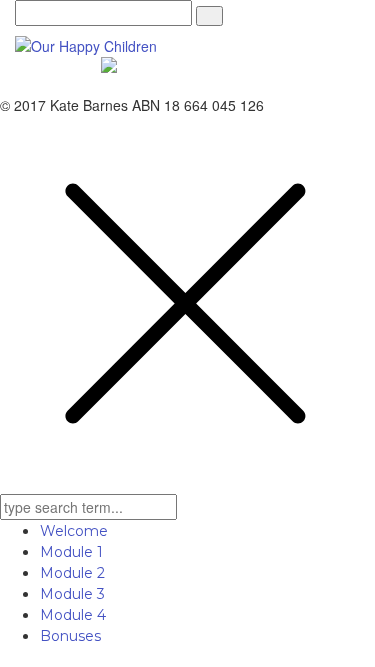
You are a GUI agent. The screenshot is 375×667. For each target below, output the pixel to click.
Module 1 (71, 552)
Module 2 (72, 573)
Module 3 (72, 594)
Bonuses (70, 636)
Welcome (74, 531)
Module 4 (73, 615)
